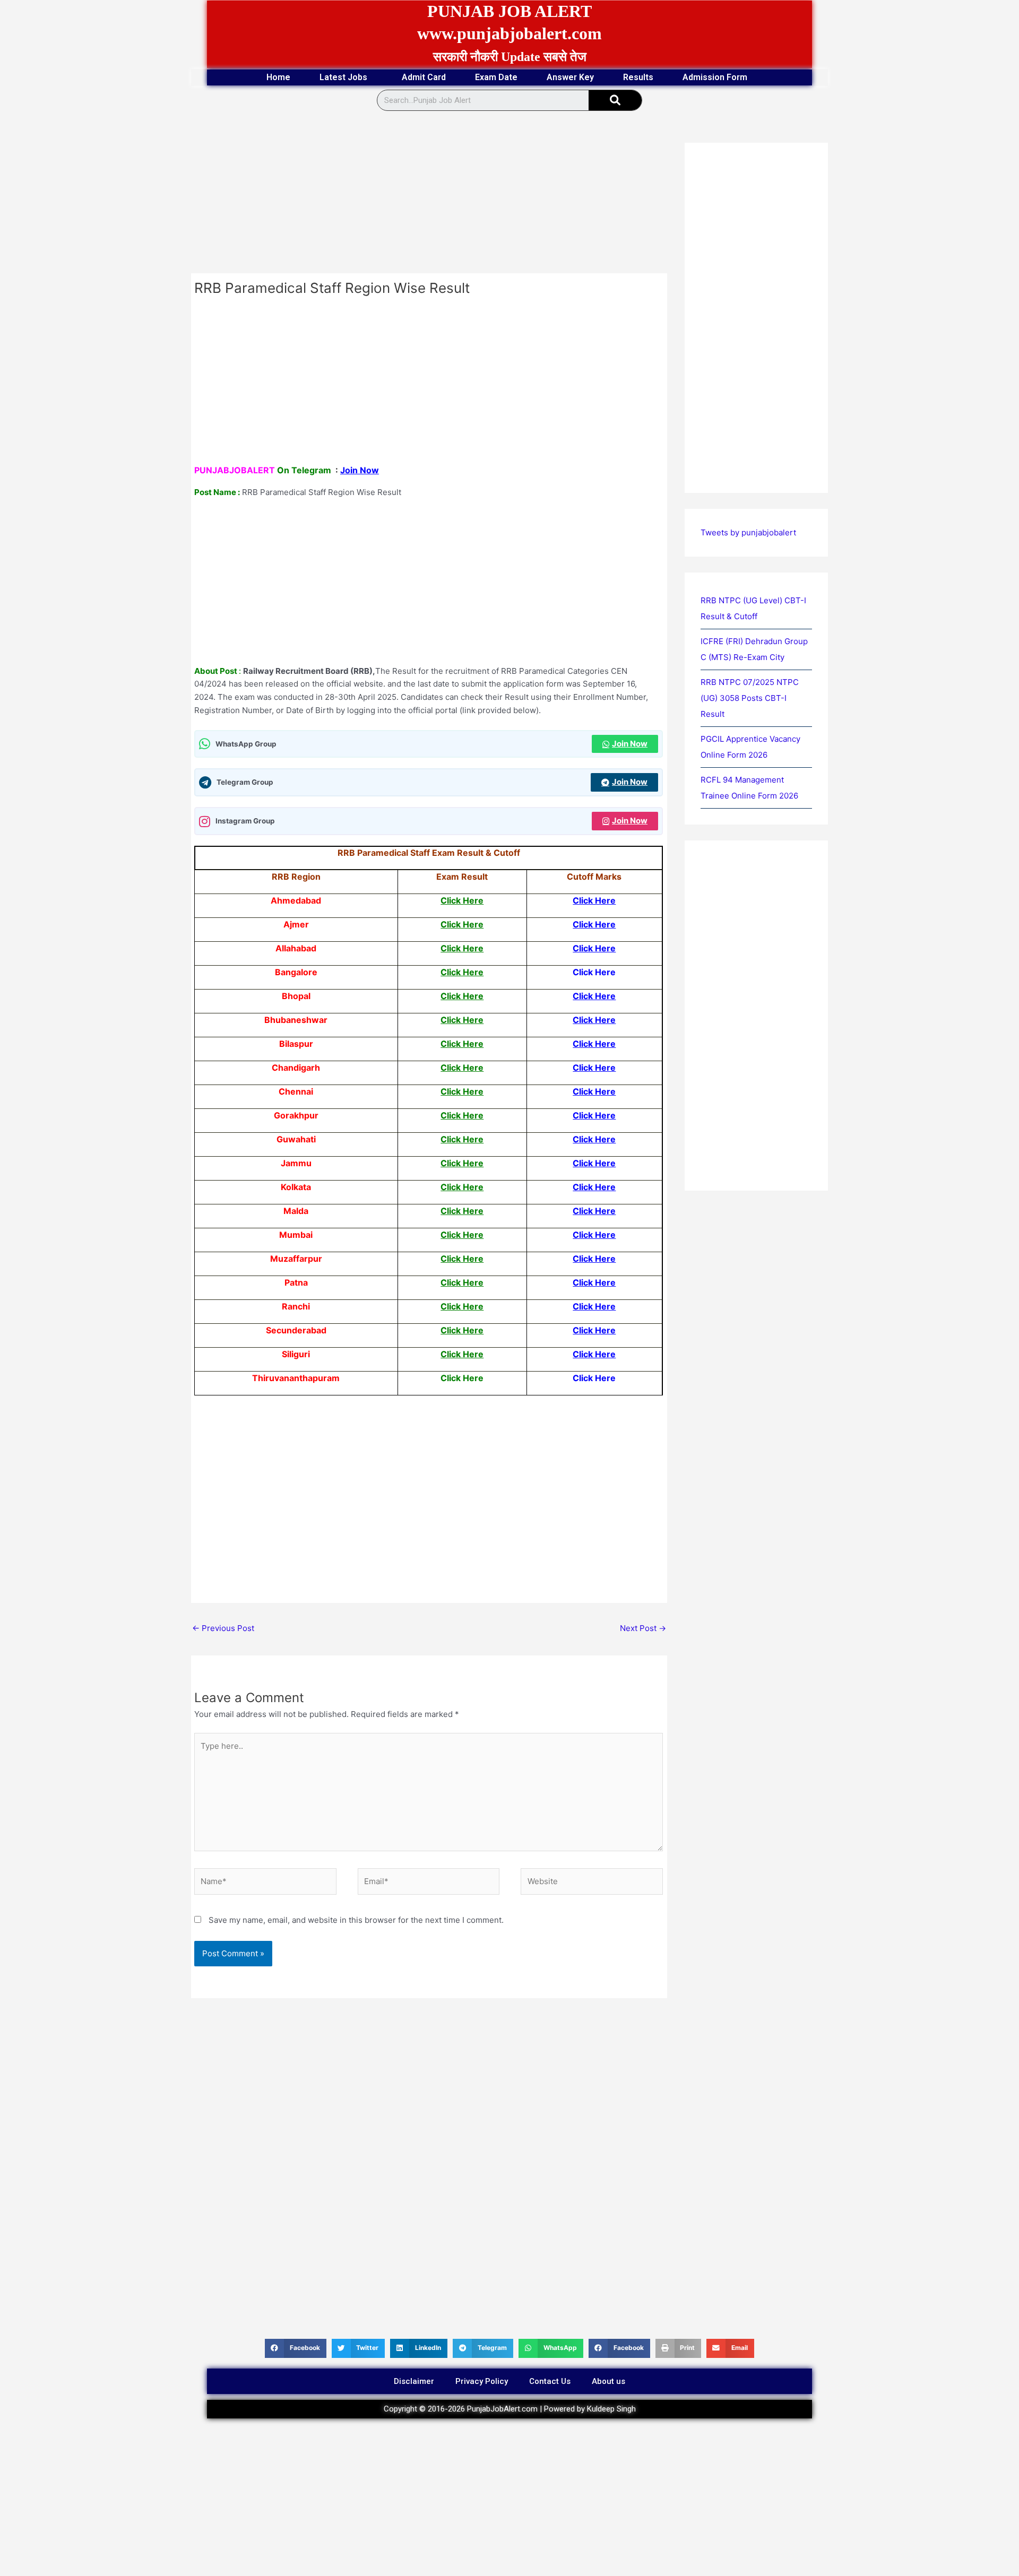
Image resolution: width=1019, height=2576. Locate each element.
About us (608, 2381)
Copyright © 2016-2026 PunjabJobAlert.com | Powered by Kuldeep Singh (510, 2409)
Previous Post (223, 1628)
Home (278, 77)
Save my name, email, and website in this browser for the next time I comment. (356, 1920)
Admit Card (424, 77)
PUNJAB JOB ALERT (509, 11)
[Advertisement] (429, 195)
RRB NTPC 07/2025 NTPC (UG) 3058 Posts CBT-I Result (750, 698)
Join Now (360, 470)
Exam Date (496, 77)
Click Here (462, 900)
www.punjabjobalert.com (509, 33)
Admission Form (715, 77)
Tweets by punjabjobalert (748, 532)
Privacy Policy (482, 2381)
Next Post (643, 1628)
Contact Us (550, 2381)
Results (638, 77)
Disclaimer (414, 2381)
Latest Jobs (343, 77)
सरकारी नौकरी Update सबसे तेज (510, 57)
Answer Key (570, 77)
